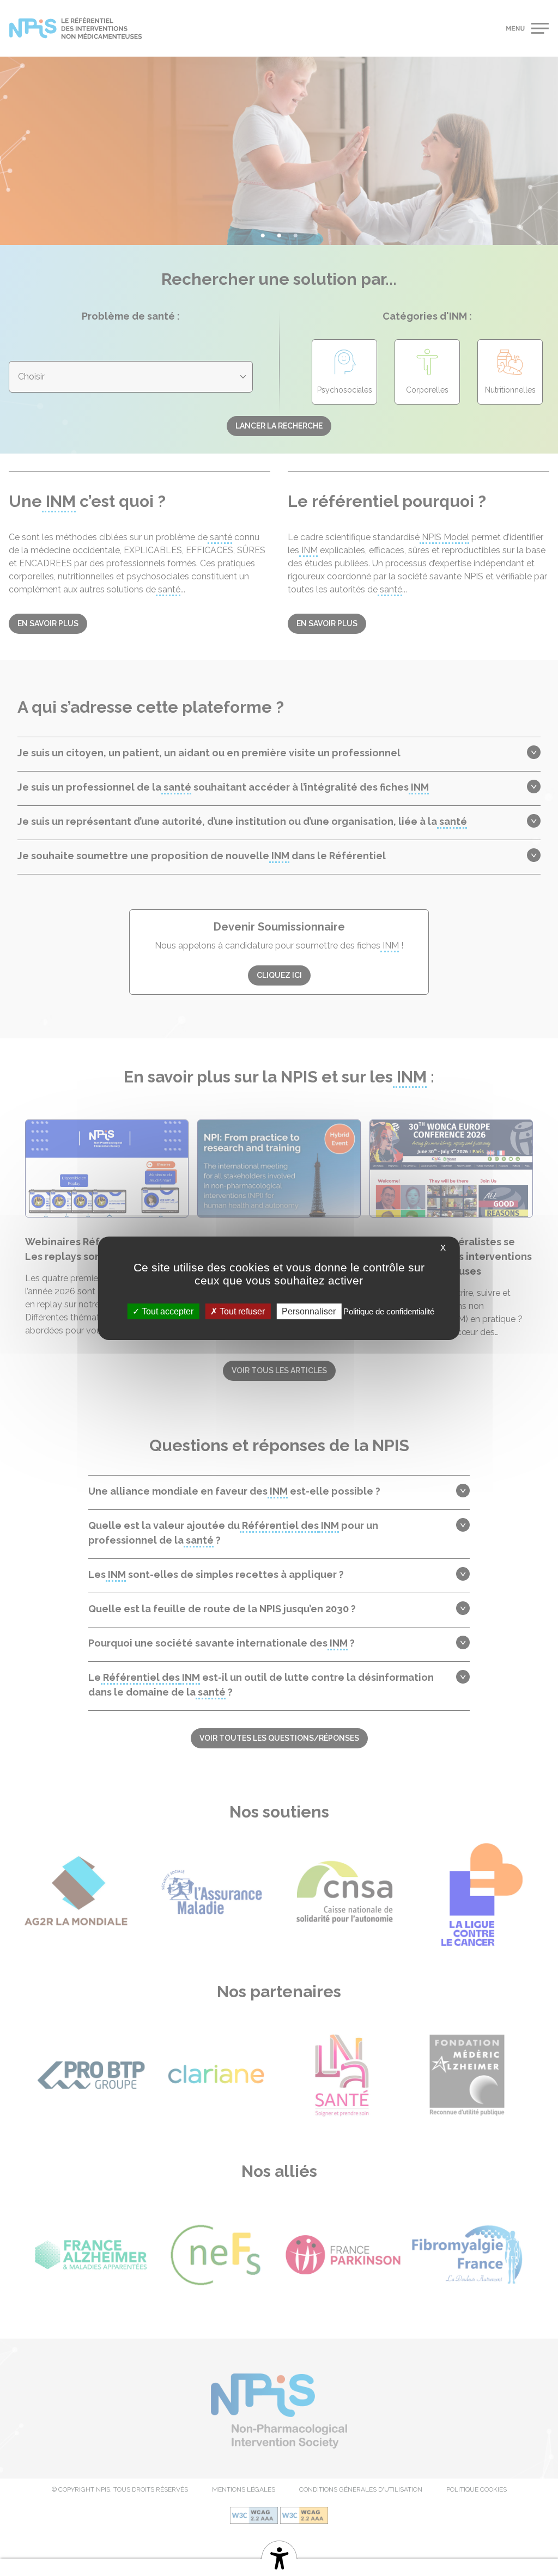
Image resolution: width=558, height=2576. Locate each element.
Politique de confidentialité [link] (389, 1311)
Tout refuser (241, 1311)
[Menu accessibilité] (279, 2556)
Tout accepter (166, 1311)
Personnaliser (309, 1311)
